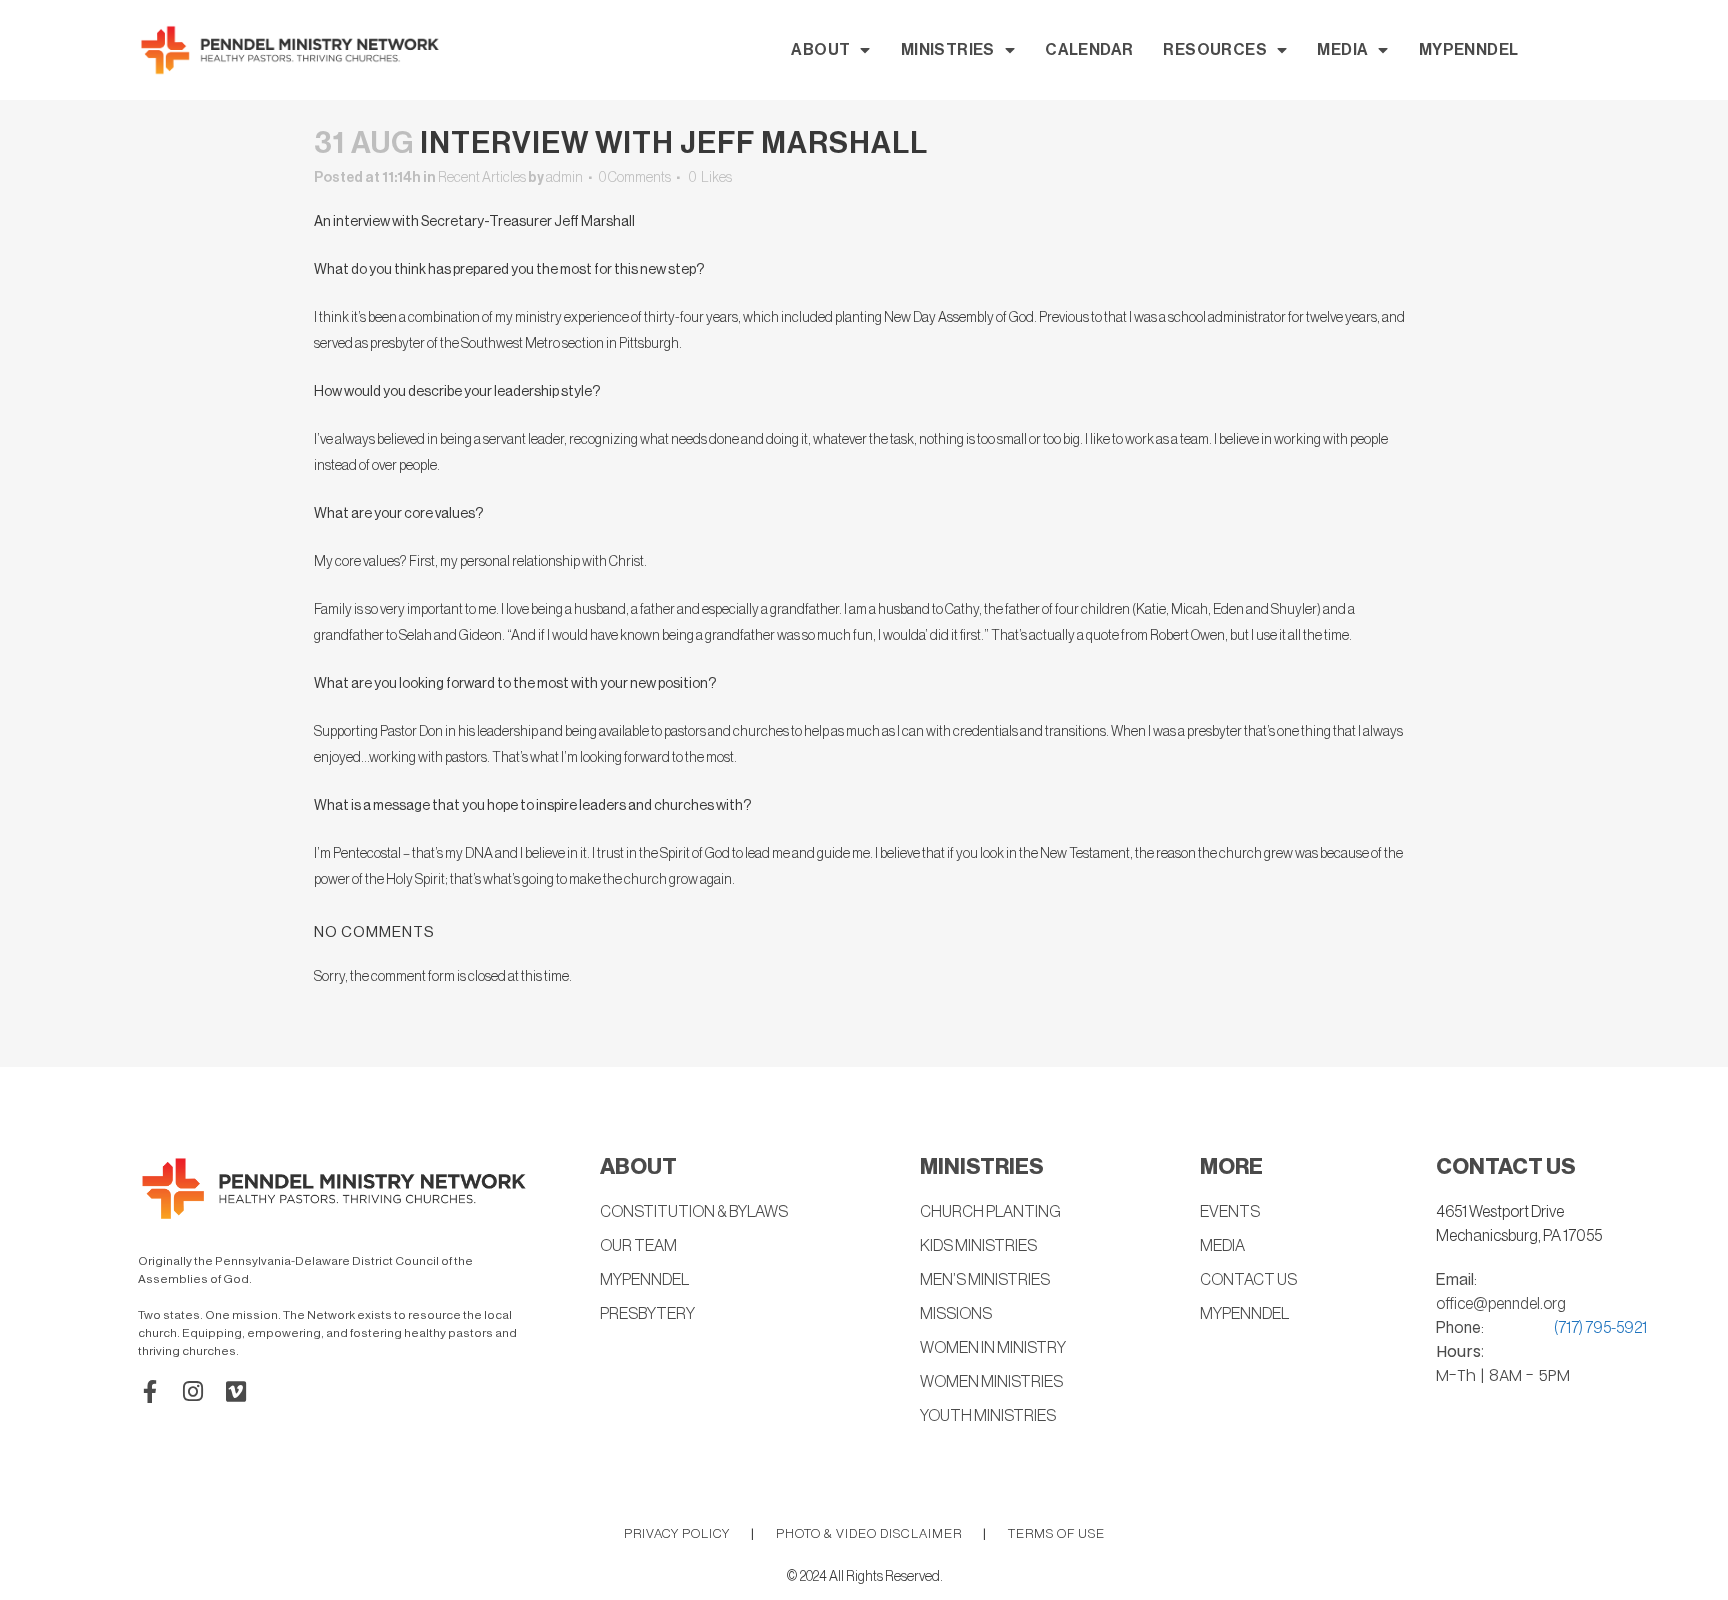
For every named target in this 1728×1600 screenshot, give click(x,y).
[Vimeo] (235, 1391)
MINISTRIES (948, 50)
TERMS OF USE (1056, 1533)
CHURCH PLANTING (990, 1212)
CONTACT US (1248, 1280)
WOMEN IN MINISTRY (993, 1348)
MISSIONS (956, 1314)
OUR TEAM (638, 1246)
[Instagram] (192, 1391)
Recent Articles (482, 178)
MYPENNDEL (1469, 50)
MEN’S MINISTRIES (985, 1280)
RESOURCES (1215, 50)
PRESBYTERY (647, 1314)
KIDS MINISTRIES (978, 1246)
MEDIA (1342, 50)
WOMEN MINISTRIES (991, 1382)
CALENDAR (1089, 50)
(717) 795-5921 (1600, 1328)
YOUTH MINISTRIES (988, 1416)
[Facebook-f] (149, 1391)
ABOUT (820, 50)
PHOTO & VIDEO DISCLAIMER (869, 1533)
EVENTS (1230, 1212)
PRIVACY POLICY (677, 1533)
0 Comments (635, 178)
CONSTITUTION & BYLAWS (694, 1212)
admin (564, 178)
